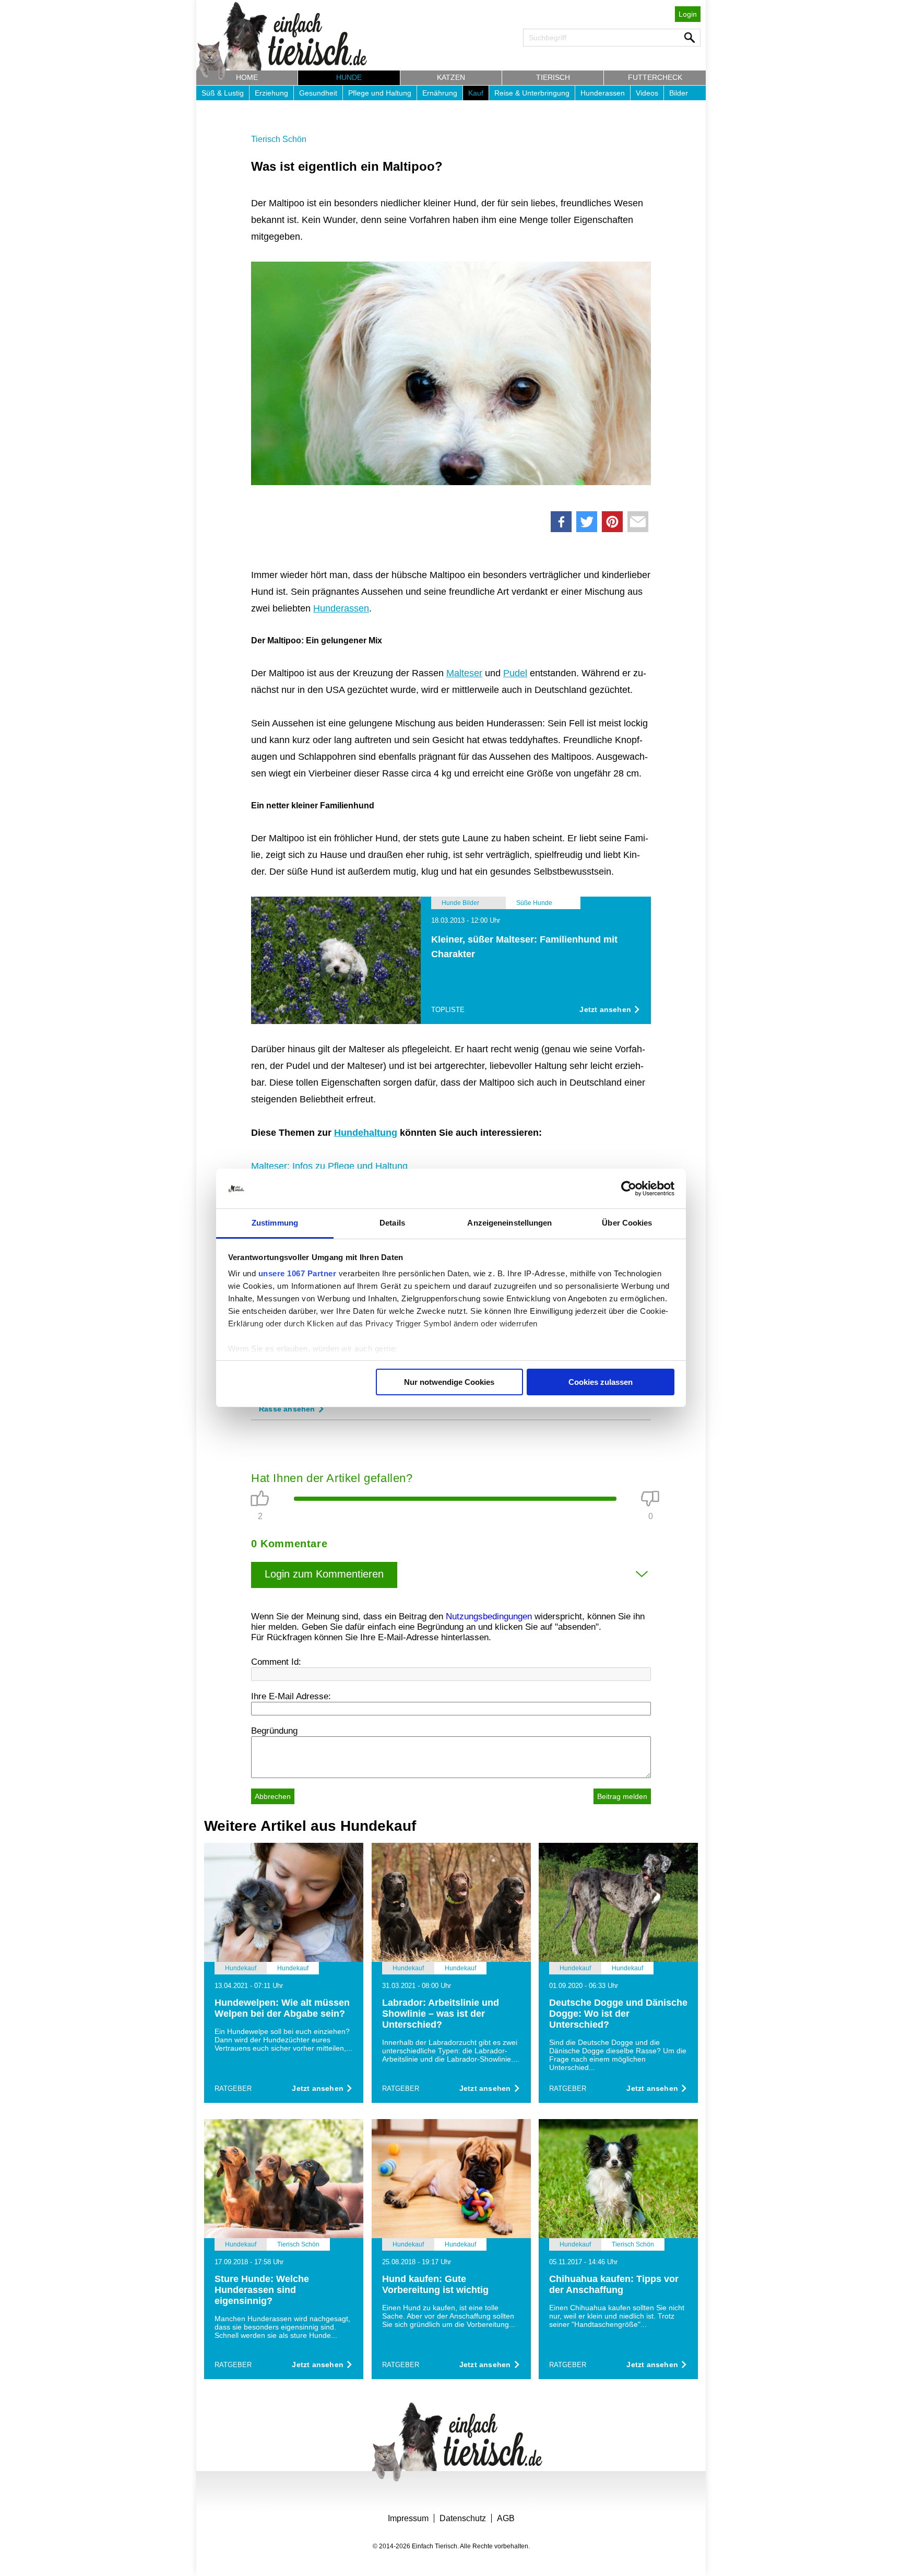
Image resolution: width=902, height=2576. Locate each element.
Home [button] (247, 77)
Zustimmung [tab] (275, 1223)
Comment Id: (276, 1662)
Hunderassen (341, 608)
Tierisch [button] (553, 77)
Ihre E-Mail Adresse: (291, 1696)
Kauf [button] (476, 93)
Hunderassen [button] (603, 93)
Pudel (515, 673)
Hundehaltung (366, 1133)
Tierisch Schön (279, 139)
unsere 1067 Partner (298, 1273)
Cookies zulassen (601, 1382)
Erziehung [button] (271, 93)
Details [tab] (392, 1223)
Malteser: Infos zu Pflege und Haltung (329, 1166)
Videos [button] (647, 93)
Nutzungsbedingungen (489, 1616)
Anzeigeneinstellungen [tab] (509, 1223)
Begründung (274, 1731)
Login (688, 14)
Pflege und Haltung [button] (380, 93)
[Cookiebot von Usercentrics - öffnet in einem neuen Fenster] (629, 1189)
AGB (506, 2518)
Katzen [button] (451, 77)
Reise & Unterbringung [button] (532, 93)
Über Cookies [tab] (627, 1223)
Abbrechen (273, 1796)
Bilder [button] (679, 93)
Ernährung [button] (440, 93)
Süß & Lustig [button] (223, 93)
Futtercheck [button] (655, 77)
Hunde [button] (349, 77)
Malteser (464, 673)
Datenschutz (463, 2518)
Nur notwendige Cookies (449, 1382)
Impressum (408, 2518)
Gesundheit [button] (318, 93)
